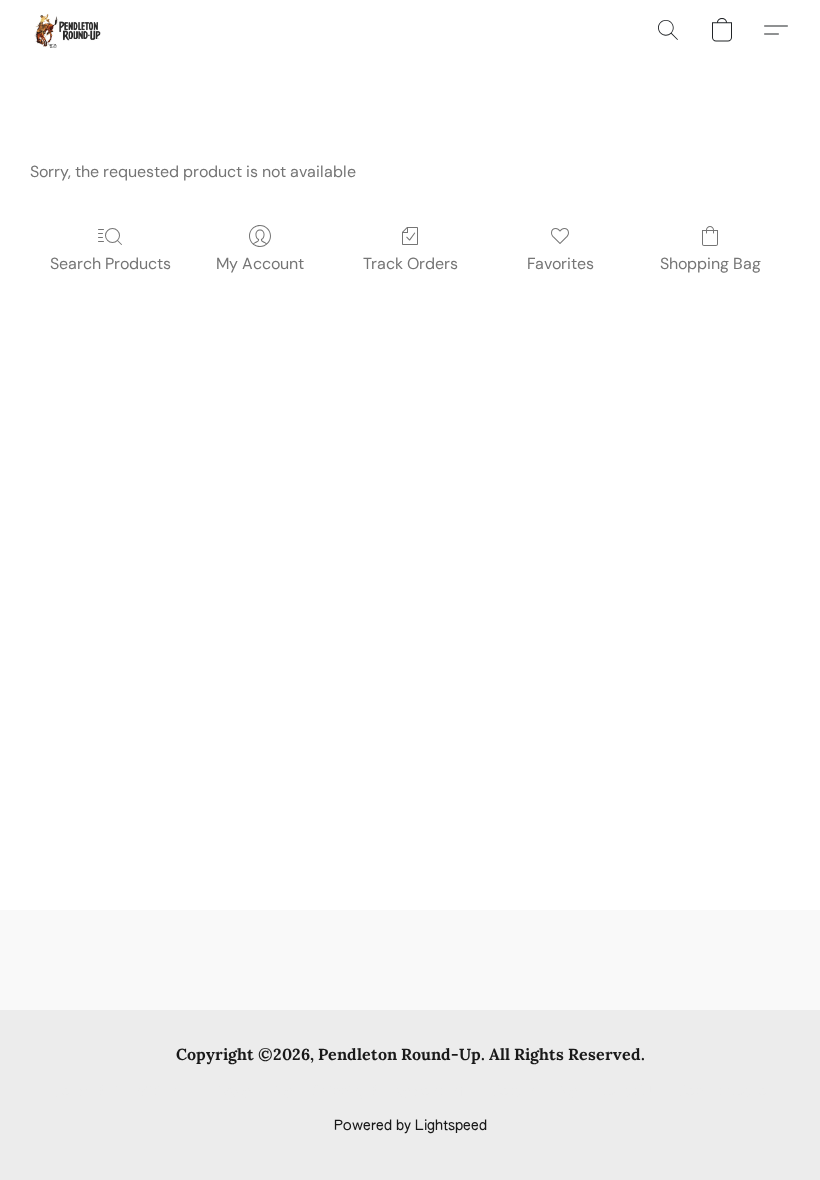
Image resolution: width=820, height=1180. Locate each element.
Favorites (560, 263)
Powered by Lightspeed (410, 1126)
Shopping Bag (710, 263)
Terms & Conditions (118, 1092)
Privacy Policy (248, 1092)
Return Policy (534, 1092)
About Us (627, 1092)
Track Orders (410, 263)
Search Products (110, 263)
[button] (66, 30)
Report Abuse (722, 1092)
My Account (260, 263)
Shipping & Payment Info (392, 1092)
